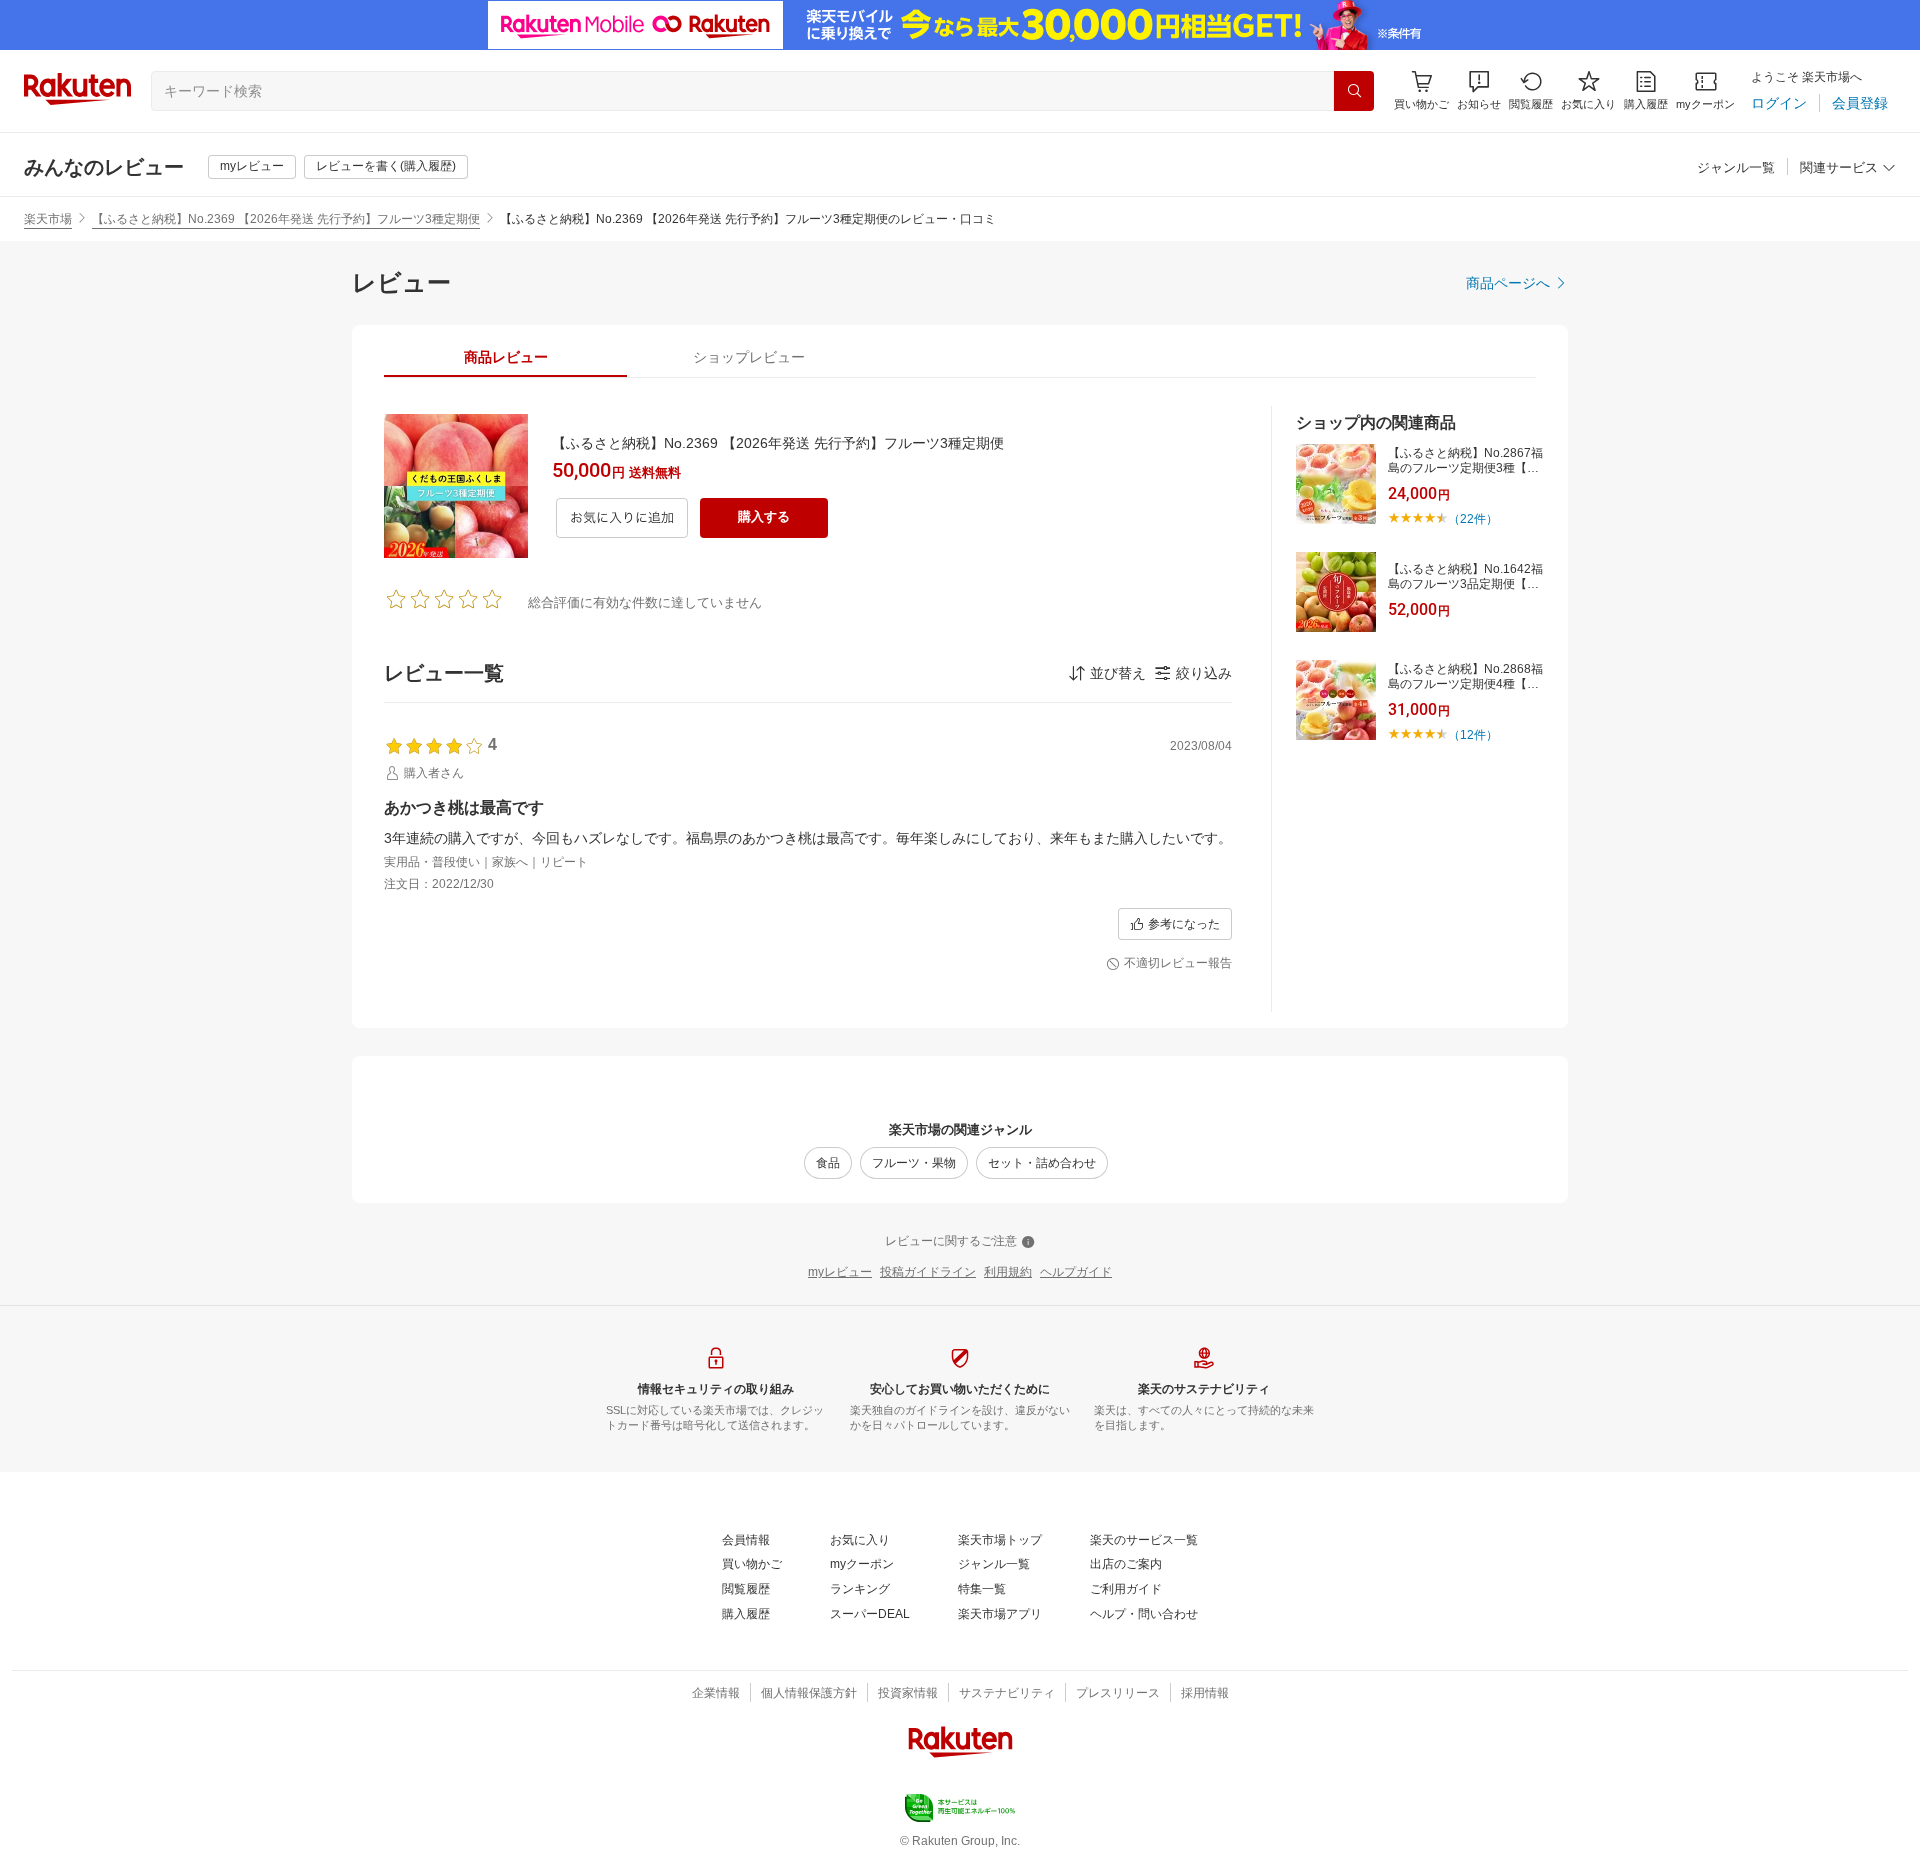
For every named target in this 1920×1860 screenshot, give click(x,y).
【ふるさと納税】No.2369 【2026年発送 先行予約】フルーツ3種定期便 (286, 219)
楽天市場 (48, 219)
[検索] (1354, 91)
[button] (1479, 90)
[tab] (505, 357)
